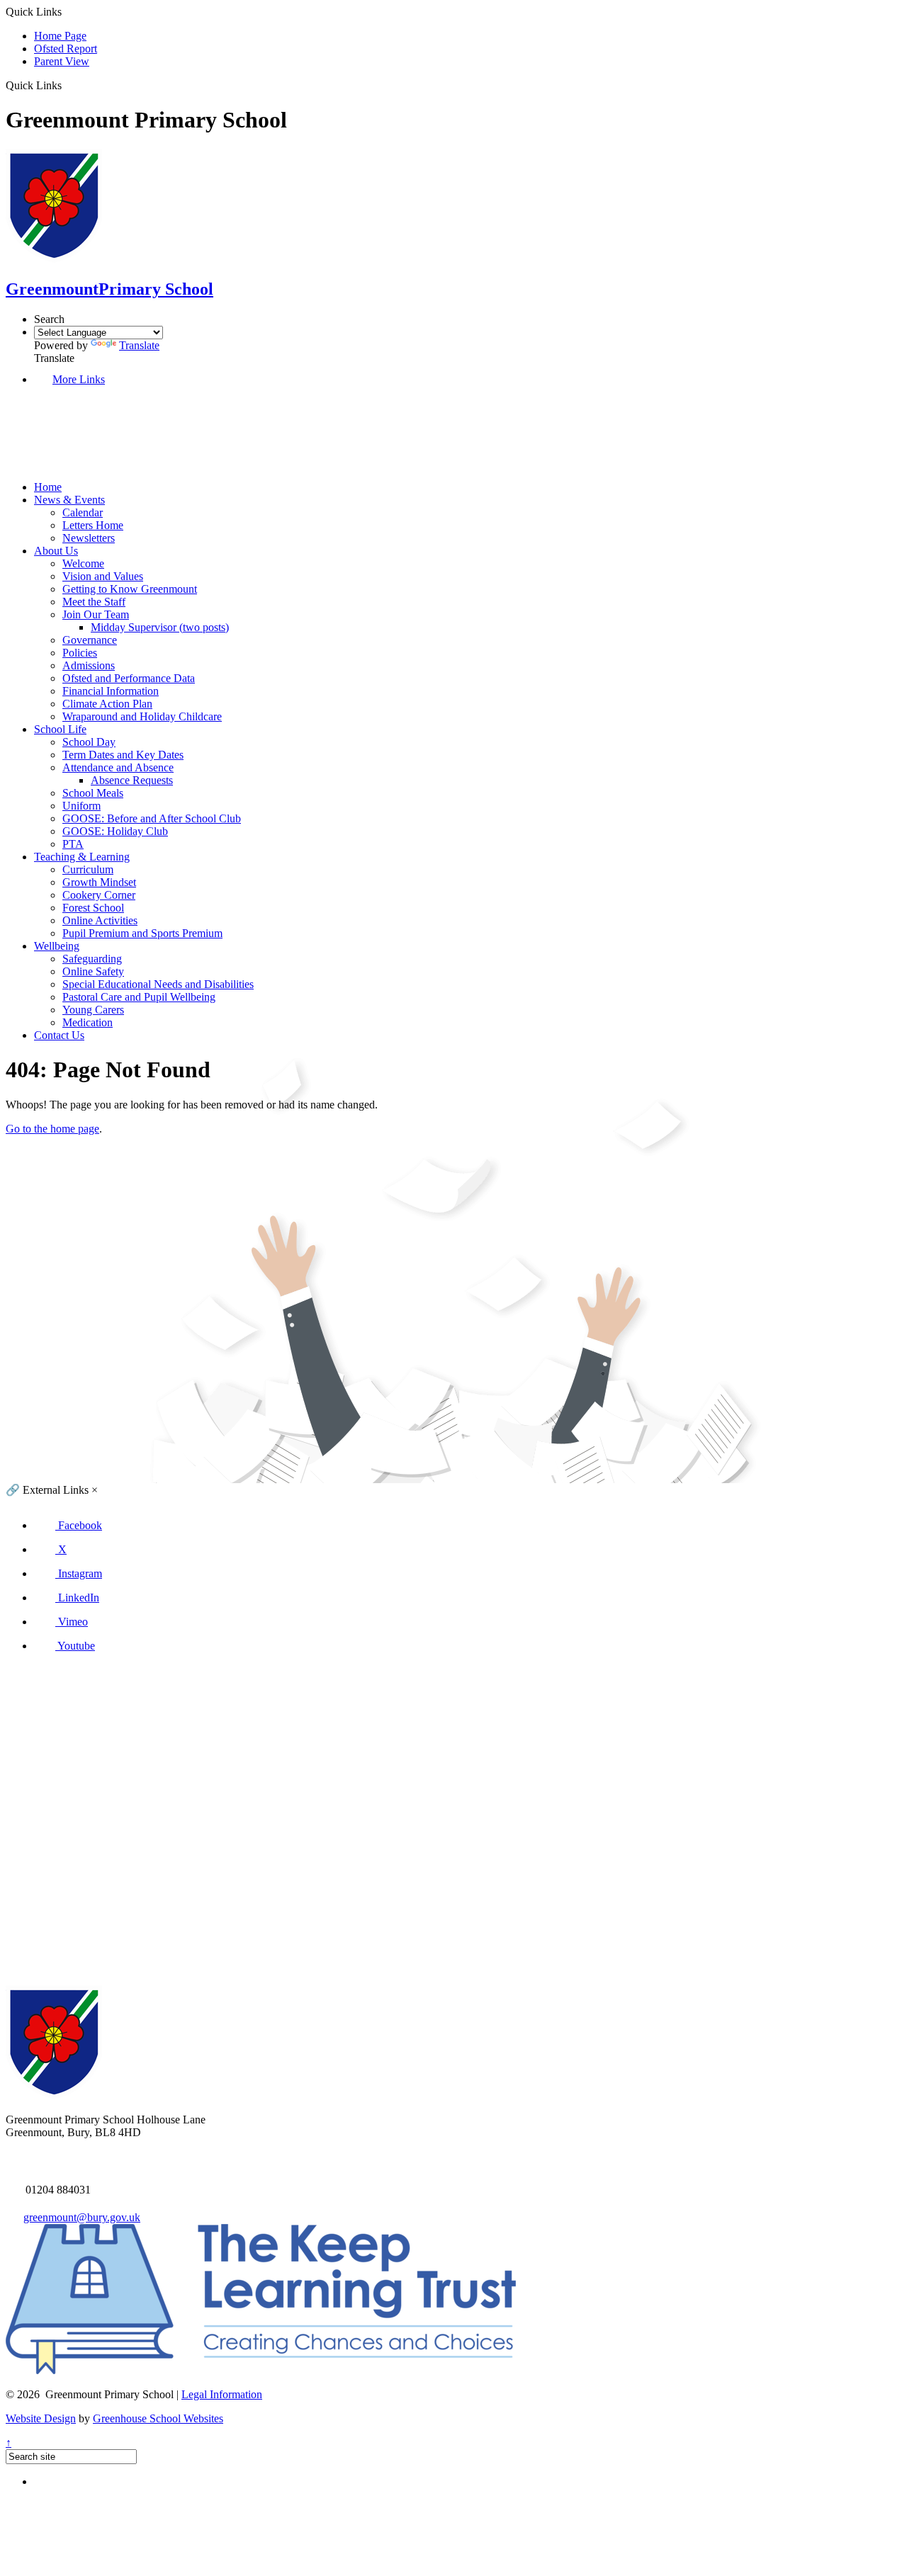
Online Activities (100, 920)
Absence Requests (132, 780)
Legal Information (222, 2394)
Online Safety (93, 971)
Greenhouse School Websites (158, 2418)
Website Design (41, 2418)
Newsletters (89, 538)
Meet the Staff (94, 602)
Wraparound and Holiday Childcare (142, 716)
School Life (60, 729)
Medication (88, 1022)
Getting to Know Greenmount (130, 589)
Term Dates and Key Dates (123, 755)
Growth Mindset (99, 882)
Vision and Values (103, 576)
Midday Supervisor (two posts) (160, 627)
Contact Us (59, 1035)
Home (48, 487)
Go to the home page (52, 1129)
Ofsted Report (66, 49)
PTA (73, 844)
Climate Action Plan (107, 704)
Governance (90, 640)
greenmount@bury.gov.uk (82, 2217)
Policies (80, 653)
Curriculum (88, 869)
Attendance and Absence (118, 767)
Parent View (62, 61)
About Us (56, 551)
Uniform (81, 806)
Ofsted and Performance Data (129, 678)
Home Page (60, 36)
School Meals (93, 793)
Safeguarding (92, 959)
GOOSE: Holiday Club (115, 831)
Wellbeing (57, 946)
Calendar (83, 512)
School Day (89, 742)
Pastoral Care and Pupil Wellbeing (139, 997)
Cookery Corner (99, 895)
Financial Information (111, 691)
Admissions (89, 665)
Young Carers (93, 1010)
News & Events (69, 500)
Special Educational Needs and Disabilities (158, 984)
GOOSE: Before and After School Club (152, 818)
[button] (67, 85)
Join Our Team (96, 614)
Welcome (83, 563)
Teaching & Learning (82, 857)
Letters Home (93, 525)
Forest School (93, 908)
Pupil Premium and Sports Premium (142, 933)
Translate (139, 345)
